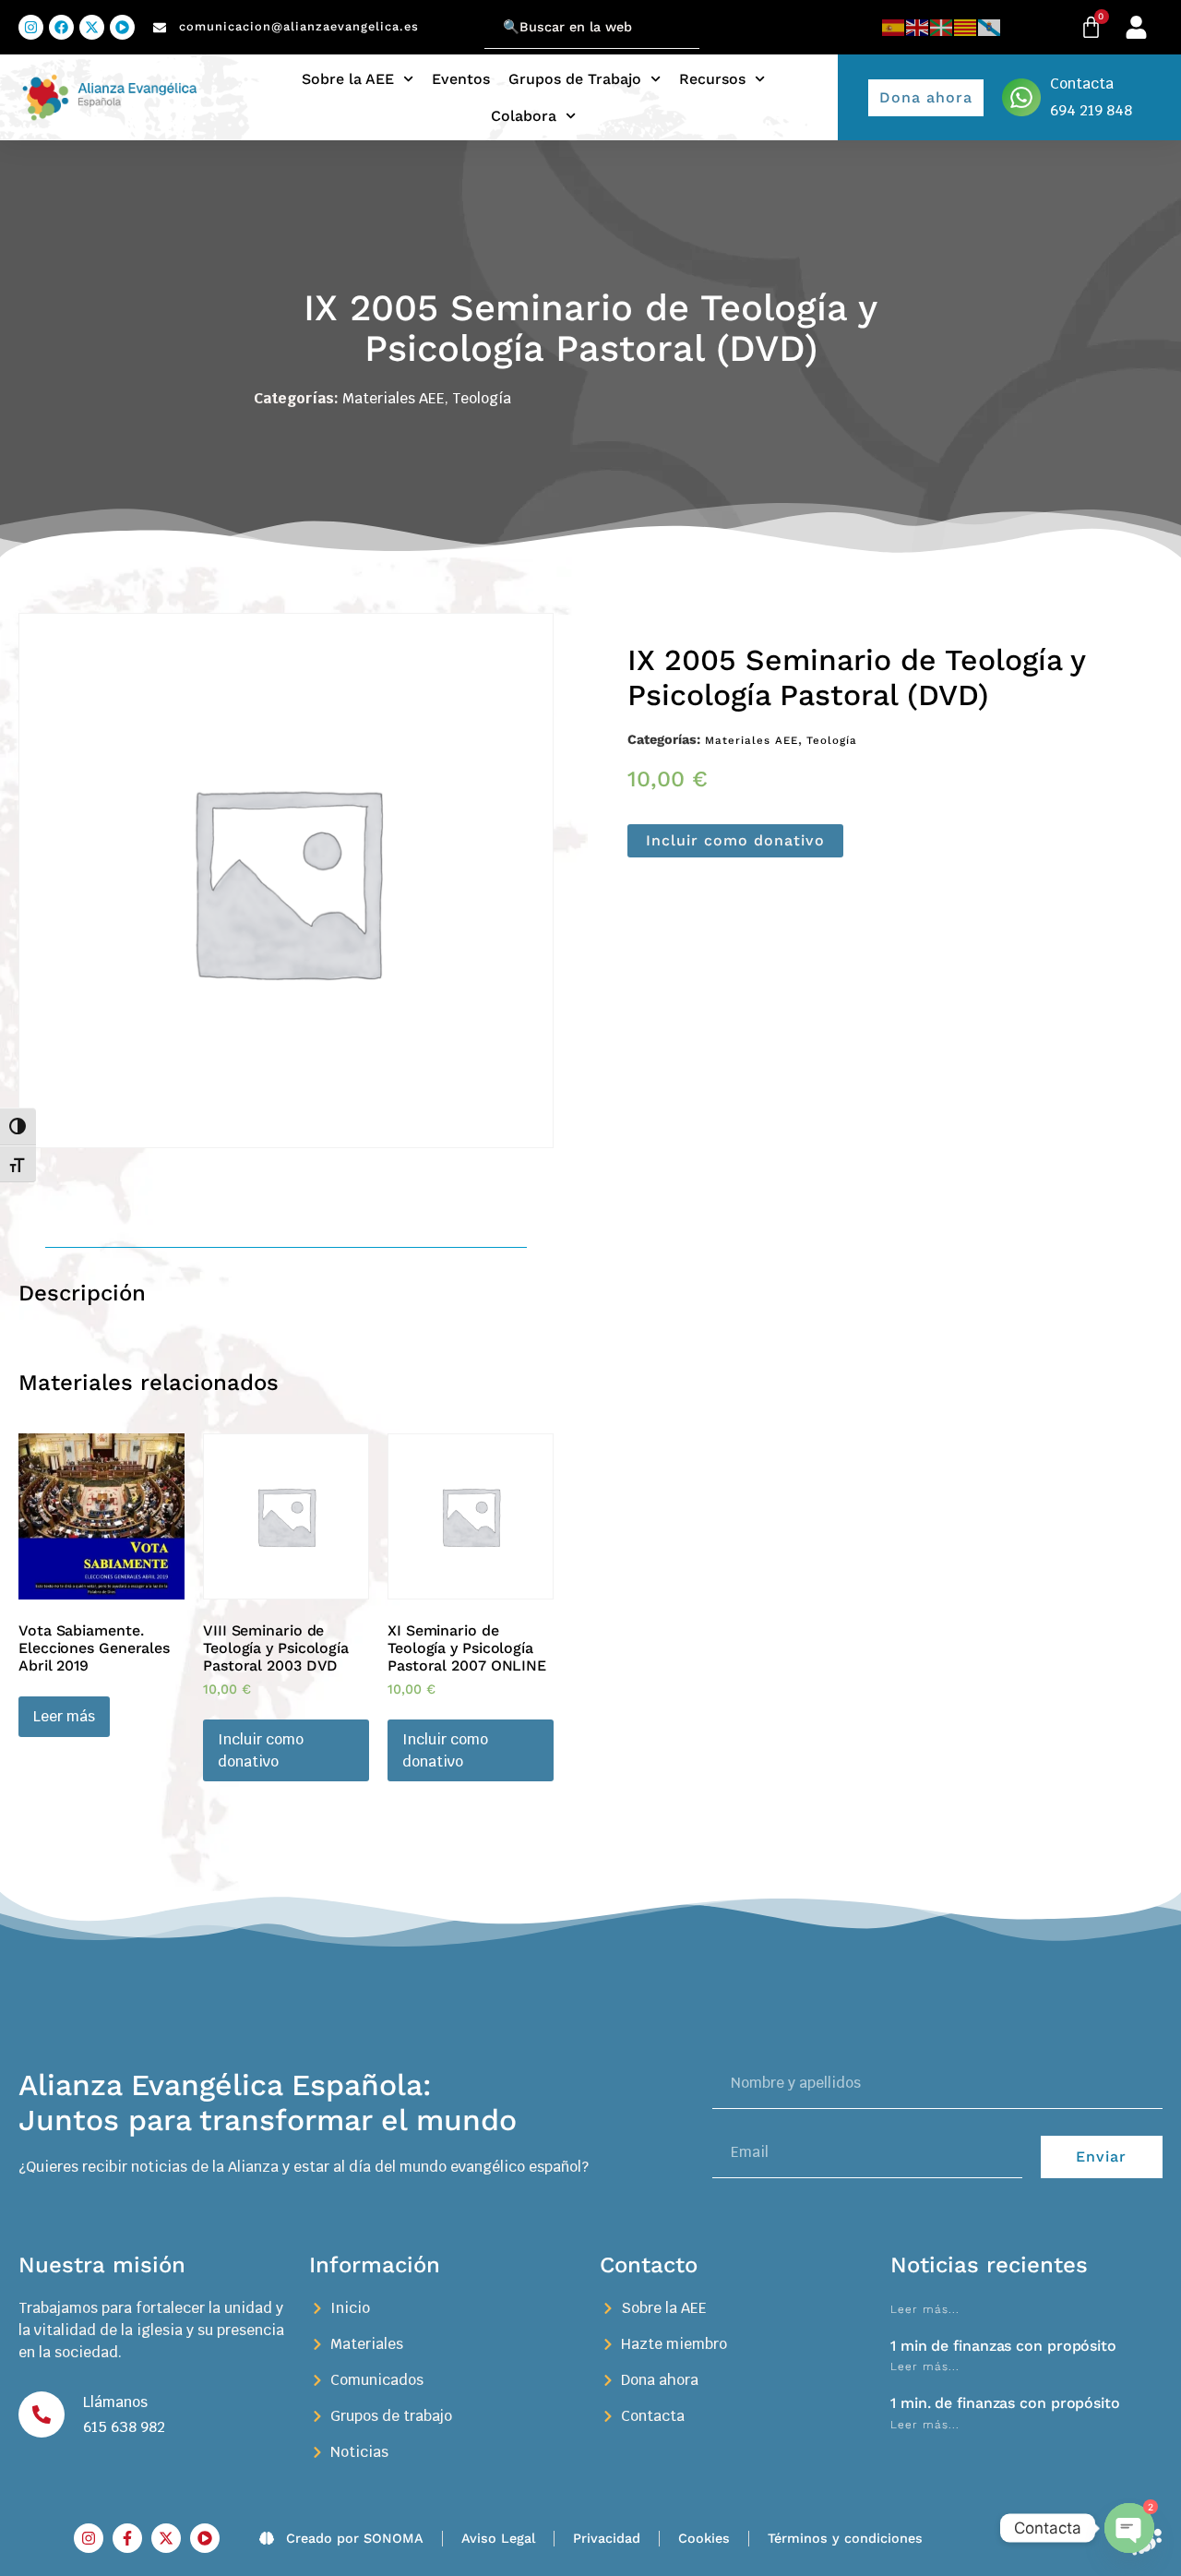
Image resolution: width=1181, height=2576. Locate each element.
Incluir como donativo (735, 840)
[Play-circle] (122, 27)
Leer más (64, 1716)
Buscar (461, 16)
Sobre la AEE (348, 79)
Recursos (712, 79)
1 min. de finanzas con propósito (1005, 2403)
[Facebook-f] (127, 2538)
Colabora (524, 116)
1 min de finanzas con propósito (1003, 2346)
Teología (482, 398)
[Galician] (990, 27)
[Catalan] (966, 27)
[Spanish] (894, 27)
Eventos (461, 79)
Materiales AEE (394, 398)
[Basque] (942, 27)
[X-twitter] (92, 27)
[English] (918, 27)
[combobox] (592, 27)
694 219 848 (1091, 110)
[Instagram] (31, 27)
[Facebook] (61, 27)
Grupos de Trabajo (575, 79)
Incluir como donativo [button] (261, 1750)
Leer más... (925, 2309)
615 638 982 (124, 2427)
